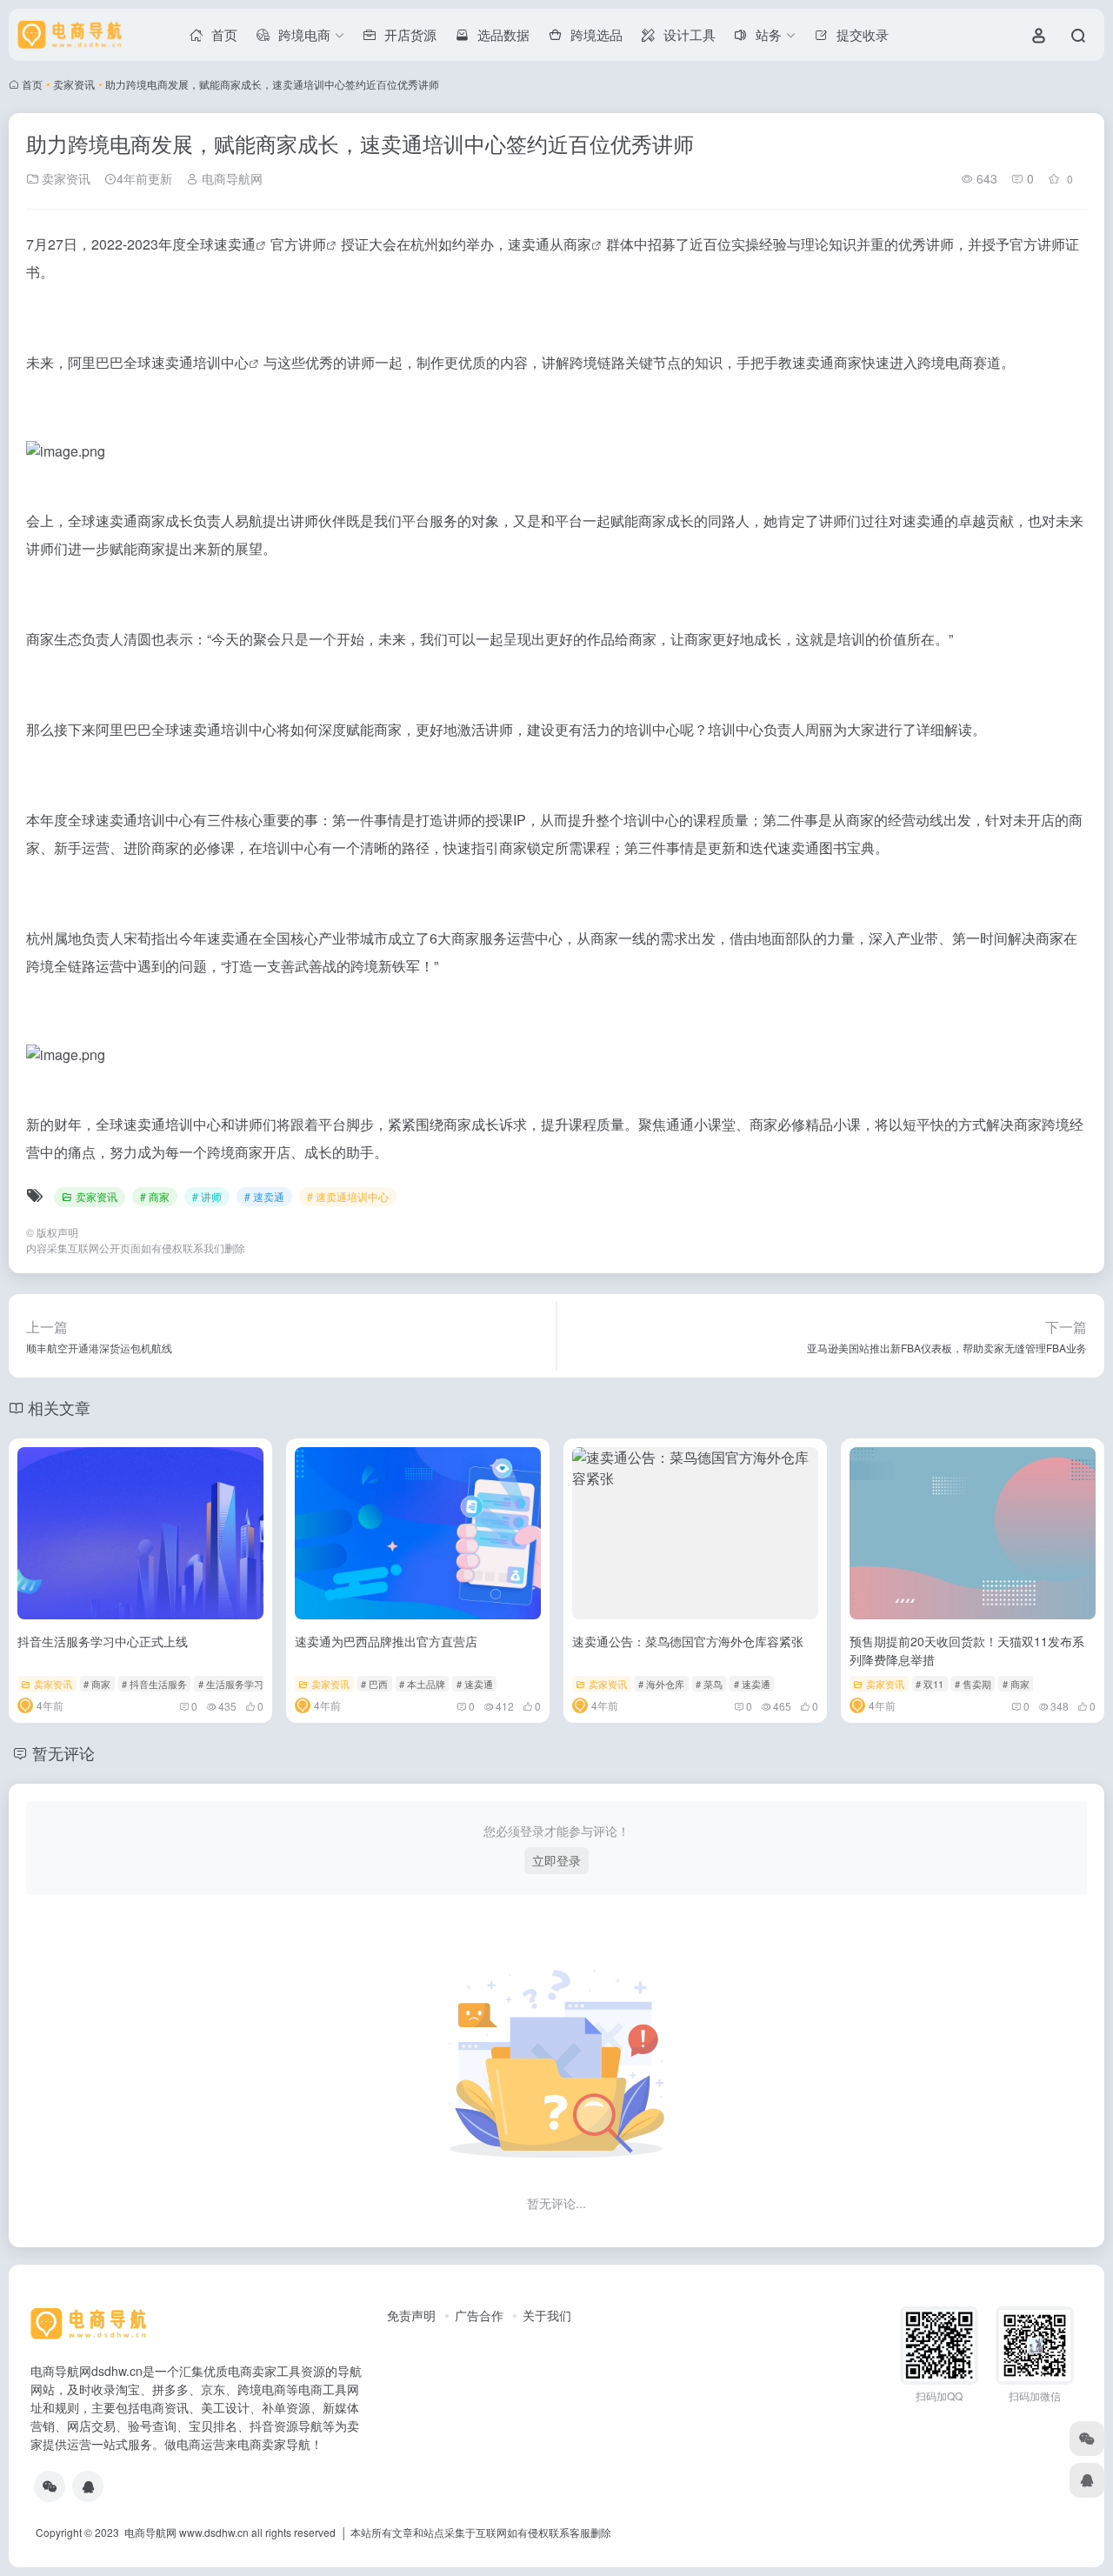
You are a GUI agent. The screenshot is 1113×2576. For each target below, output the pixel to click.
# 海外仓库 (661, 1684)
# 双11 (930, 1684)
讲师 (312, 244)
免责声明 (411, 2315)
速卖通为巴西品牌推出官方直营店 (386, 1641)
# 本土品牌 (422, 1684)
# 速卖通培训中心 (348, 1196)
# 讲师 (207, 1196)
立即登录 (556, 1860)
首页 (32, 84)
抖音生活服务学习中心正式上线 (103, 1641)
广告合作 (479, 2315)
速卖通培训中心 (200, 362)
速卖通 (235, 244)
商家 (577, 244)
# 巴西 (374, 1684)
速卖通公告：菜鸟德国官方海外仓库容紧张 (688, 1641)
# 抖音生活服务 (154, 1684)
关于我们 (547, 2315)
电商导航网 (230, 178)
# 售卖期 (973, 1684)
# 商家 (155, 1196)
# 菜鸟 (709, 1684)
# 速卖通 (264, 1196)
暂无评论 (63, 1752)
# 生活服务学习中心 (240, 1684)
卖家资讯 (74, 84)
